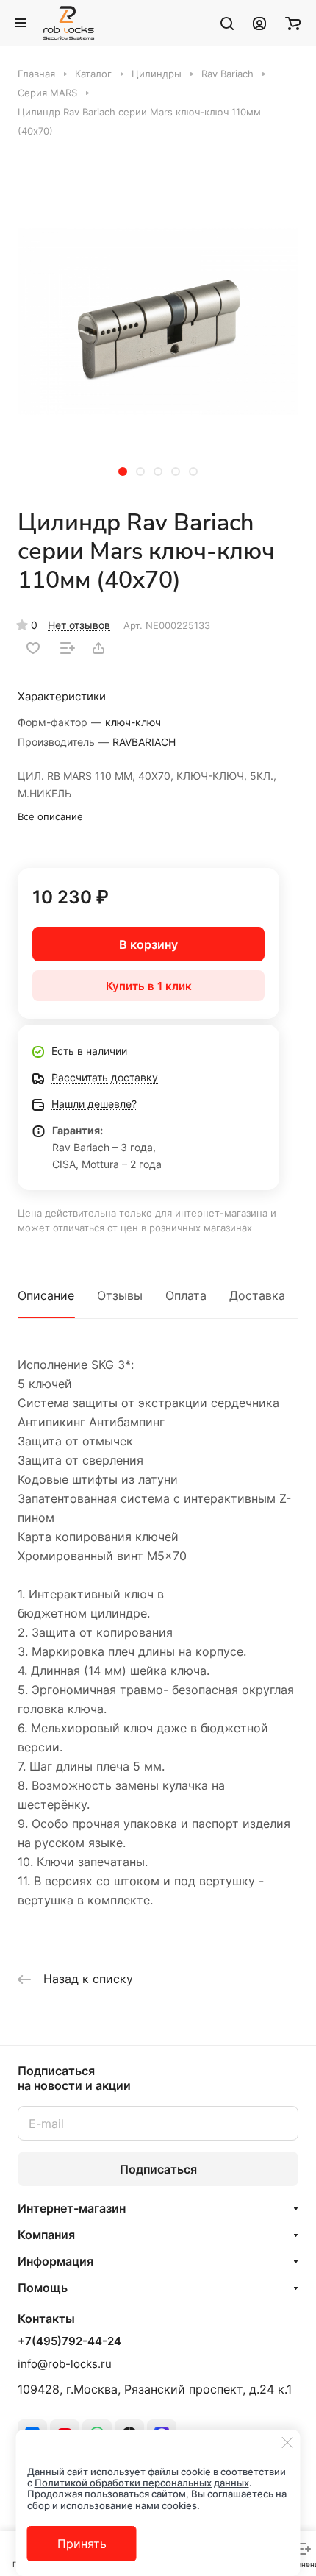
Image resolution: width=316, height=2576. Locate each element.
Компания (46, 2235)
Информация (55, 2261)
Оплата (186, 1295)
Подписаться (158, 2169)
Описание (46, 1295)
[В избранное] (33, 648)
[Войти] (259, 23)
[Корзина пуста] (293, 23)
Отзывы (120, 1295)
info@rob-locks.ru (65, 2364)
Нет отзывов (79, 625)
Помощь (43, 2288)
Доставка (257, 1295)
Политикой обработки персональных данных (142, 2483)
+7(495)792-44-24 (69, 2341)
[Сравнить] (68, 648)
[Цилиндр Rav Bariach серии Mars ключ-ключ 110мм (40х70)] (158, 321)
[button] (123, 472)
